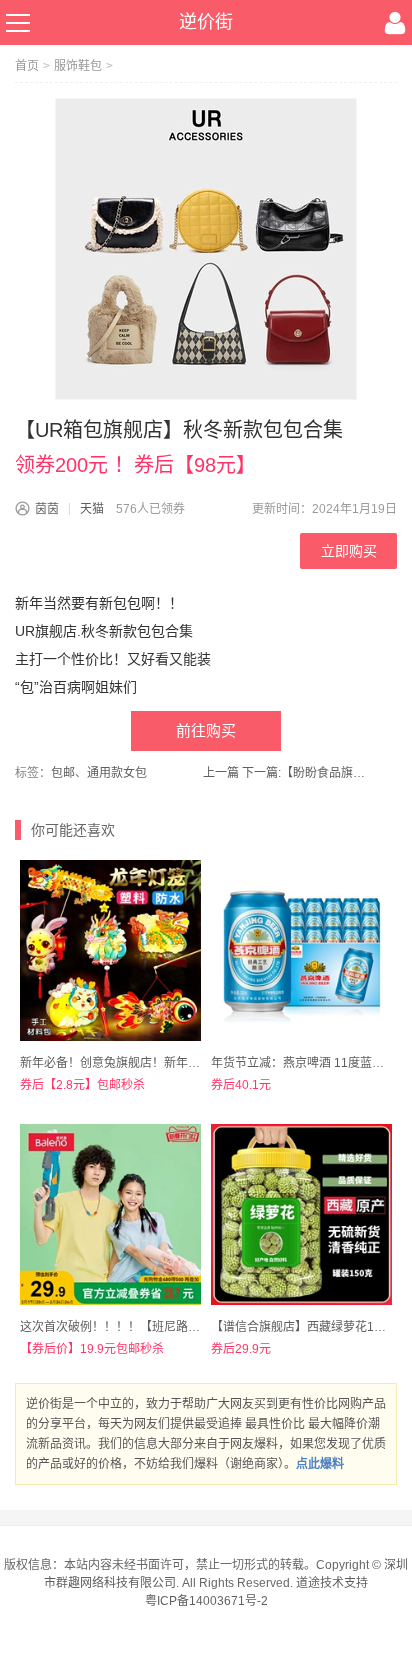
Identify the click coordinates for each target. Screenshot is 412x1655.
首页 (27, 66)
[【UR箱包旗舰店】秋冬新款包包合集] (206, 249)
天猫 (92, 509)
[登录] (395, 23)
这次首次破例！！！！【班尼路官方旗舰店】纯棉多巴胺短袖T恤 (191, 1327)
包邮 (63, 773)
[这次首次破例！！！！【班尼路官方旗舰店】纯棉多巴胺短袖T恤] (110, 1214)
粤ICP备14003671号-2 (206, 1601)
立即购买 (349, 551)
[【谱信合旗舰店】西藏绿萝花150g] (301, 1214)
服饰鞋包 (78, 66)
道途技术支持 (332, 1583)
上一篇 (221, 773)
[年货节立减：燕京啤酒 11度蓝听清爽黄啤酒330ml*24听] (301, 950)
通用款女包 (117, 773)
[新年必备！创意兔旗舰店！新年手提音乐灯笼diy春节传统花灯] (110, 950)
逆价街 (206, 22)
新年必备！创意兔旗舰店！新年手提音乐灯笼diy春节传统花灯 (184, 1063)
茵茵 (47, 509)
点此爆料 (320, 1464)
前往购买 (206, 730)
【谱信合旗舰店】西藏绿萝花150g (303, 1327)
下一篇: (306, 773)
